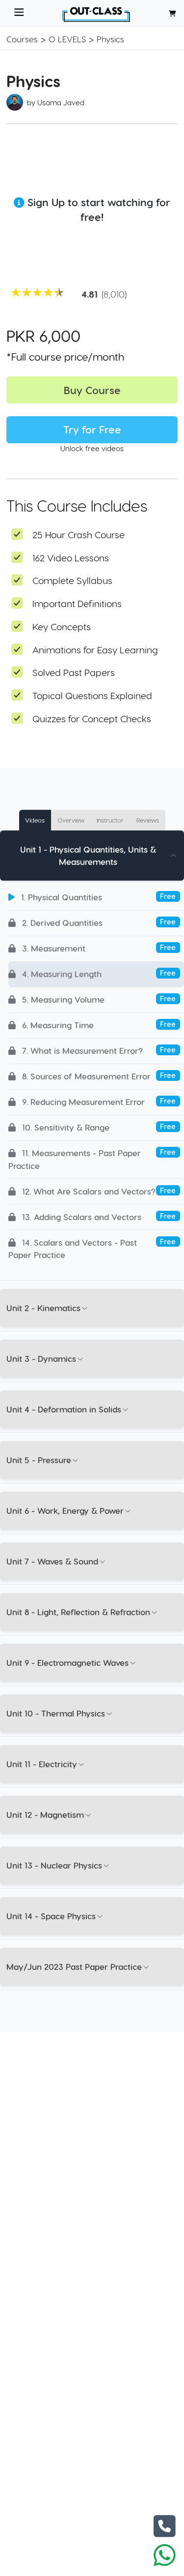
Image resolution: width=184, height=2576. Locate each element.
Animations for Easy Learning (95, 650)
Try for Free (92, 429)
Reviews (148, 820)
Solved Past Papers (74, 672)
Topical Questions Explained (92, 695)
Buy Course (92, 390)
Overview (71, 820)
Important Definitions (77, 603)
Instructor (110, 820)
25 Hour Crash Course (79, 535)
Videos (35, 820)
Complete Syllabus (72, 580)
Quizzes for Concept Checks (92, 719)
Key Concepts (62, 627)
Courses (22, 39)
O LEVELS (67, 39)
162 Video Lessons (71, 558)
